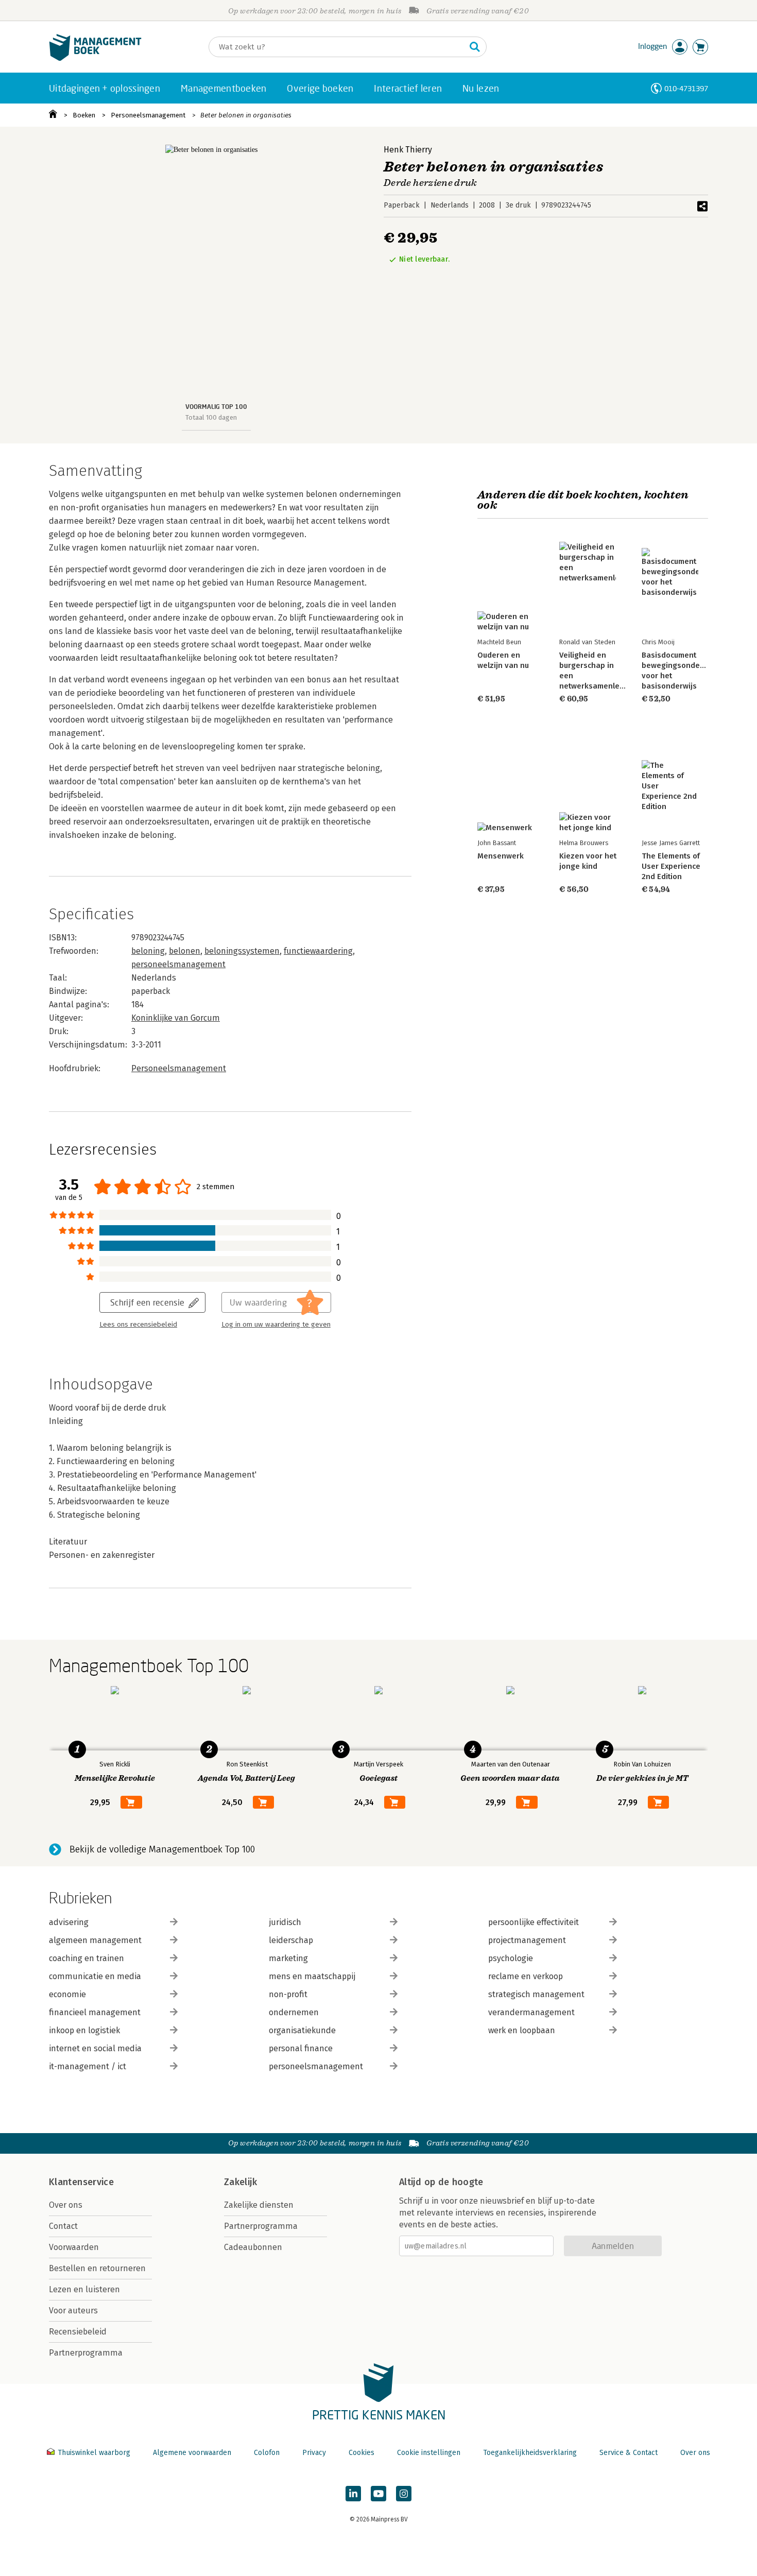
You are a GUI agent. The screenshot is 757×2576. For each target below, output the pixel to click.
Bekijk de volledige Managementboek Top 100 (162, 1849)
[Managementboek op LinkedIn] (353, 2494)
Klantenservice (81, 2182)
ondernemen (294, 2012)
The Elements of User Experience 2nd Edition (671, 866)
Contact (63, 2226)
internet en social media (95, 2048)
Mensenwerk (501, 856)
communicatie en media (95, 1976)
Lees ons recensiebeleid (138, 1325)
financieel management (95, 2012)
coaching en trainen (87, 1958)
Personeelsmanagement (148, 115)
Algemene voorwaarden (192, 2453)
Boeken (84, 115)
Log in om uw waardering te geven (276, 1325)
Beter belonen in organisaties (246, 115)
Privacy (314, 2453)
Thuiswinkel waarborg (94, 2453)
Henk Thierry (408, 150)
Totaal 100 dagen (211, 417)
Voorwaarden (74, 2247)
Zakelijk (240, 2182)
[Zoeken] (475, 47)
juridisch (285, 1922)
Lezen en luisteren (84, 2289)
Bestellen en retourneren (97, 2268)
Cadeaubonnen (253, 2247)
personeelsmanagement (178, 964)
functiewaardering (318, 951)
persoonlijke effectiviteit (534, 1922)
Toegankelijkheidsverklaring (530, 2453)
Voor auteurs (73, 2311)
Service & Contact (629, 2453)
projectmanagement (527, 1940)
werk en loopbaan (522, 2030)
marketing (288, 1958)
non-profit (288, 1994)
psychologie (511, 1958)
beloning (148, 951)
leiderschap (291, 1940)
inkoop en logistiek (84, 2030)
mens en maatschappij (312, 1976)
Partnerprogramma (86, 2353)
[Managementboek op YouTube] (378, 2494)
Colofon (267, 2453)
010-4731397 (686, 88)
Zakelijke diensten (259, 2205)
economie (67, 1994)
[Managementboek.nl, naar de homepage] (95, 58)
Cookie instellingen (429, 2453)
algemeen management (95, 1940)
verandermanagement (531, 2012)
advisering (69, 1922)
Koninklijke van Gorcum (176, 1018)
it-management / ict (88, 2066)
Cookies (362, 2453)
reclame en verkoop (526, 1976)
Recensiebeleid (78, 2332)
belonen (185, 951)
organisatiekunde (302, 2030)
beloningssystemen (242, 951)
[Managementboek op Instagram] (404, 2494)
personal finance (301, 2048)
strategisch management (536, 1994)
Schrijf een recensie (147, 1302)
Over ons (66, 2205)
